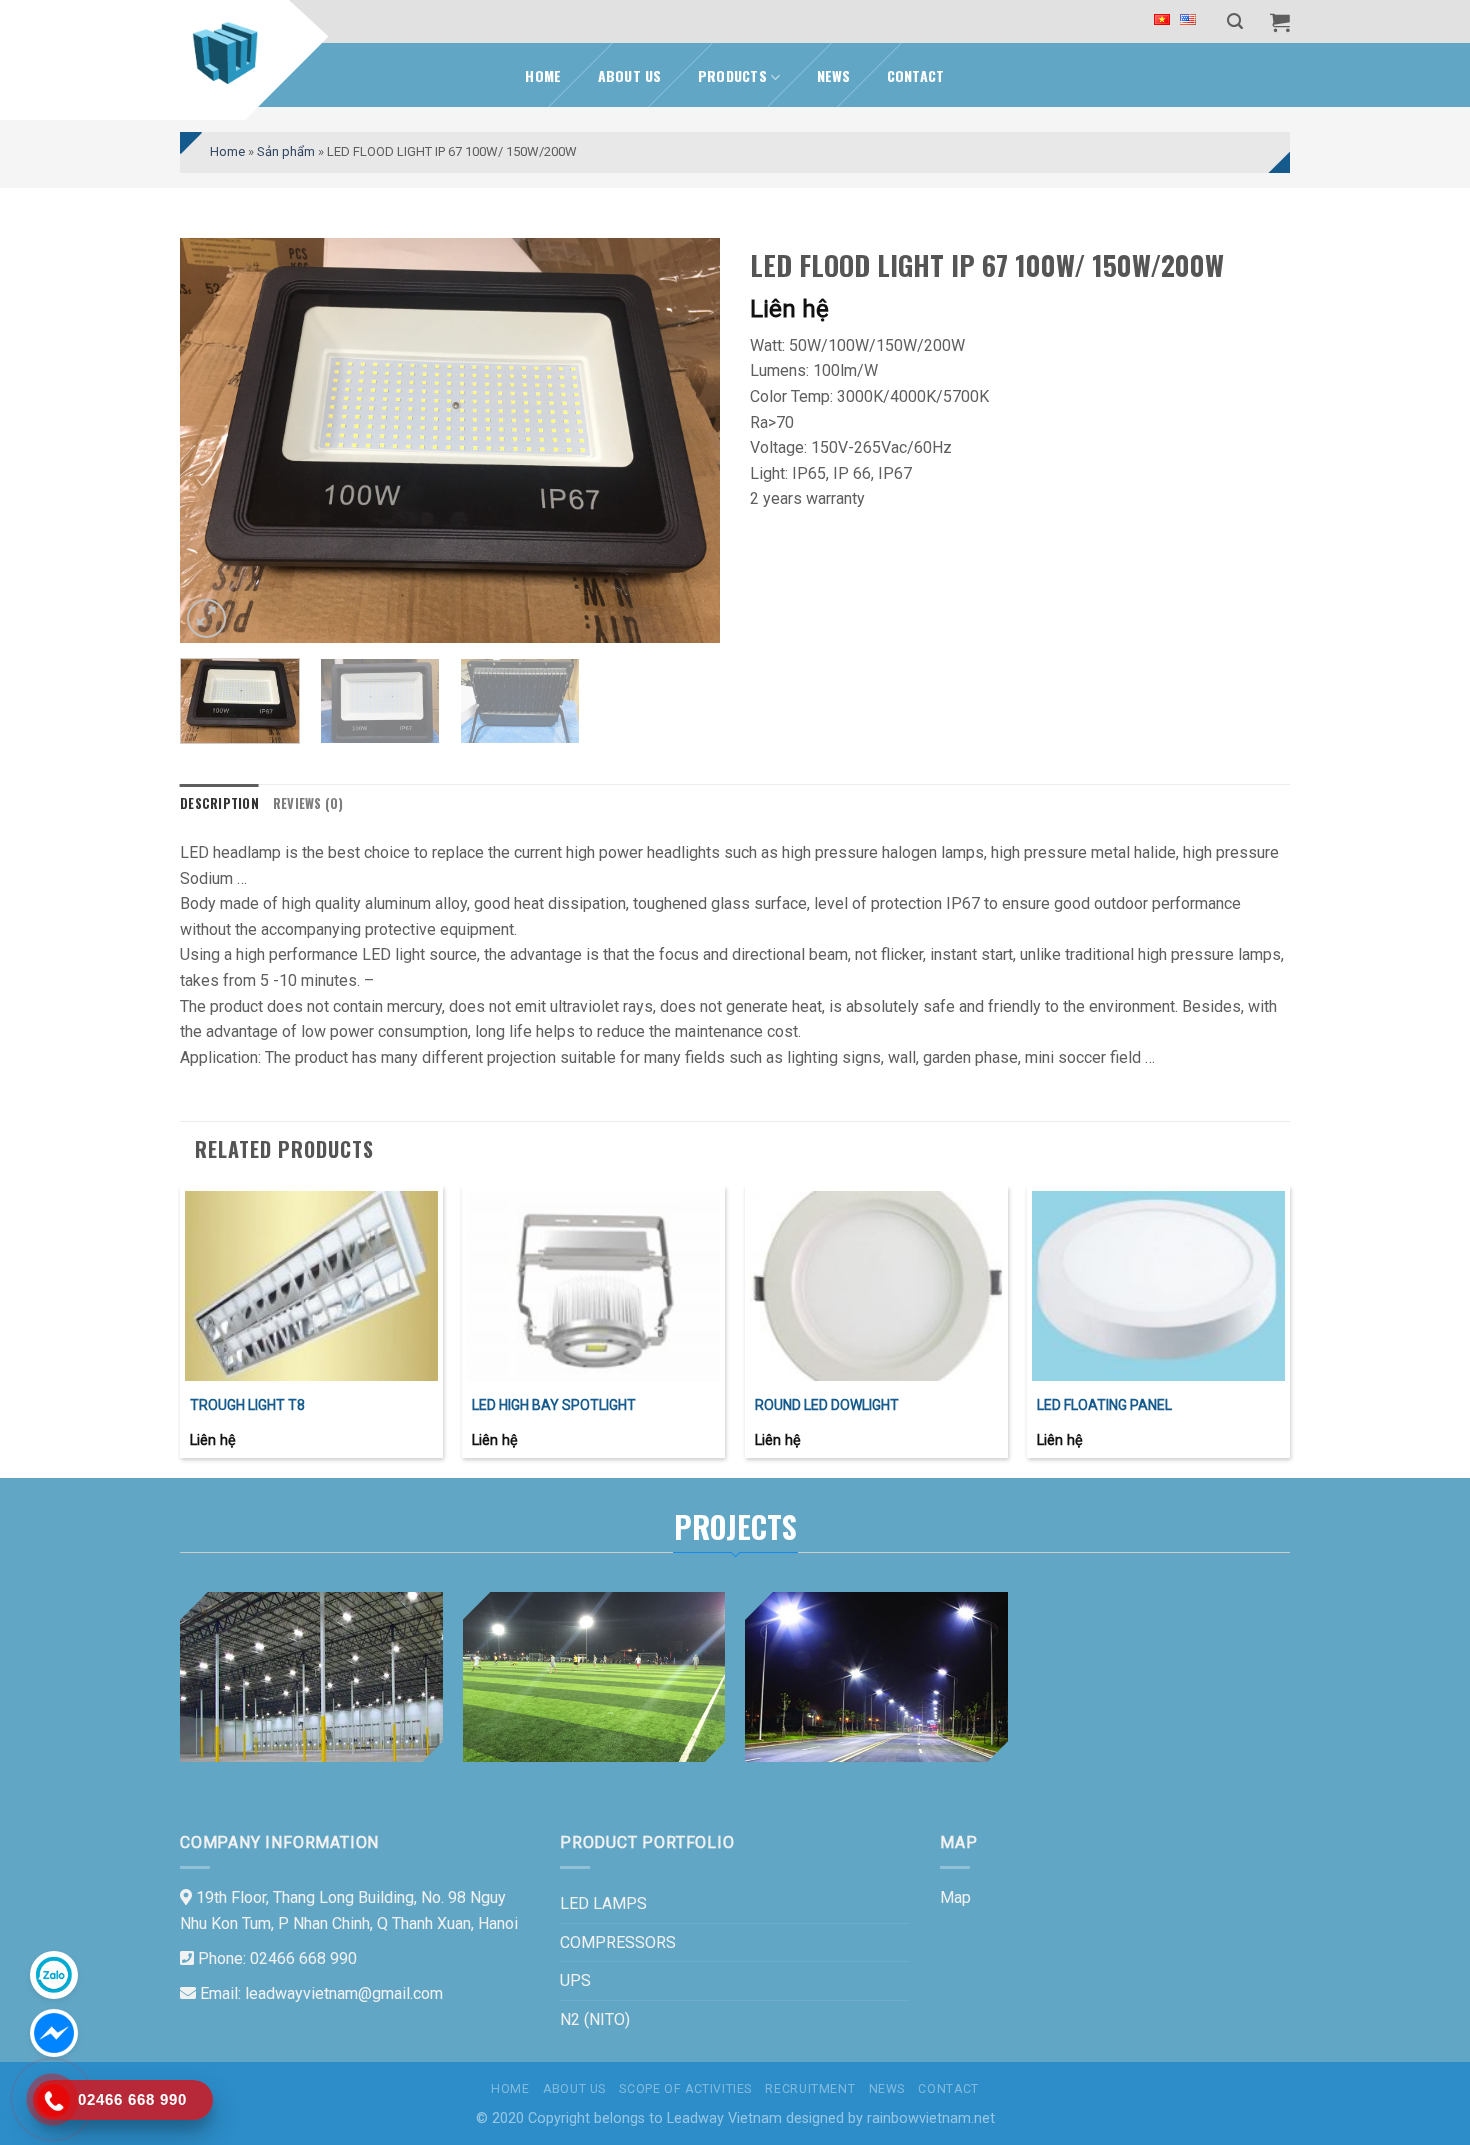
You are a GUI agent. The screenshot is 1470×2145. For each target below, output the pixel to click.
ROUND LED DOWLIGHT (827, 1405)
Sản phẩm (286, 151)
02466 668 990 (303, 1958)
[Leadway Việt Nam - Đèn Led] (230, 53)
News (834, 75)
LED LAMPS (603, 1903)
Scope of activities (685, 2089)
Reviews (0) (308, 803)
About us (630, 75)
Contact (916, 75)
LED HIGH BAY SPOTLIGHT (554, 1405)
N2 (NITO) (595, 2019)
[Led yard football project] (594, 1677)
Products (732, 75)
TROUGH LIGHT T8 (247, 1405)
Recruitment (810, 2089)
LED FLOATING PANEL (1104, 1405)
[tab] (219, 804)
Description (219, 803)
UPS (575, 1980)
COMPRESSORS (618, 1942)
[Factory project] (311, 1677)
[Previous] (216, 440)
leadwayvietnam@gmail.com (344, 1993)
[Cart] (1280, 22)
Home (543, 75)
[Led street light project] (876, 1677)
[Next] (684, 440)
